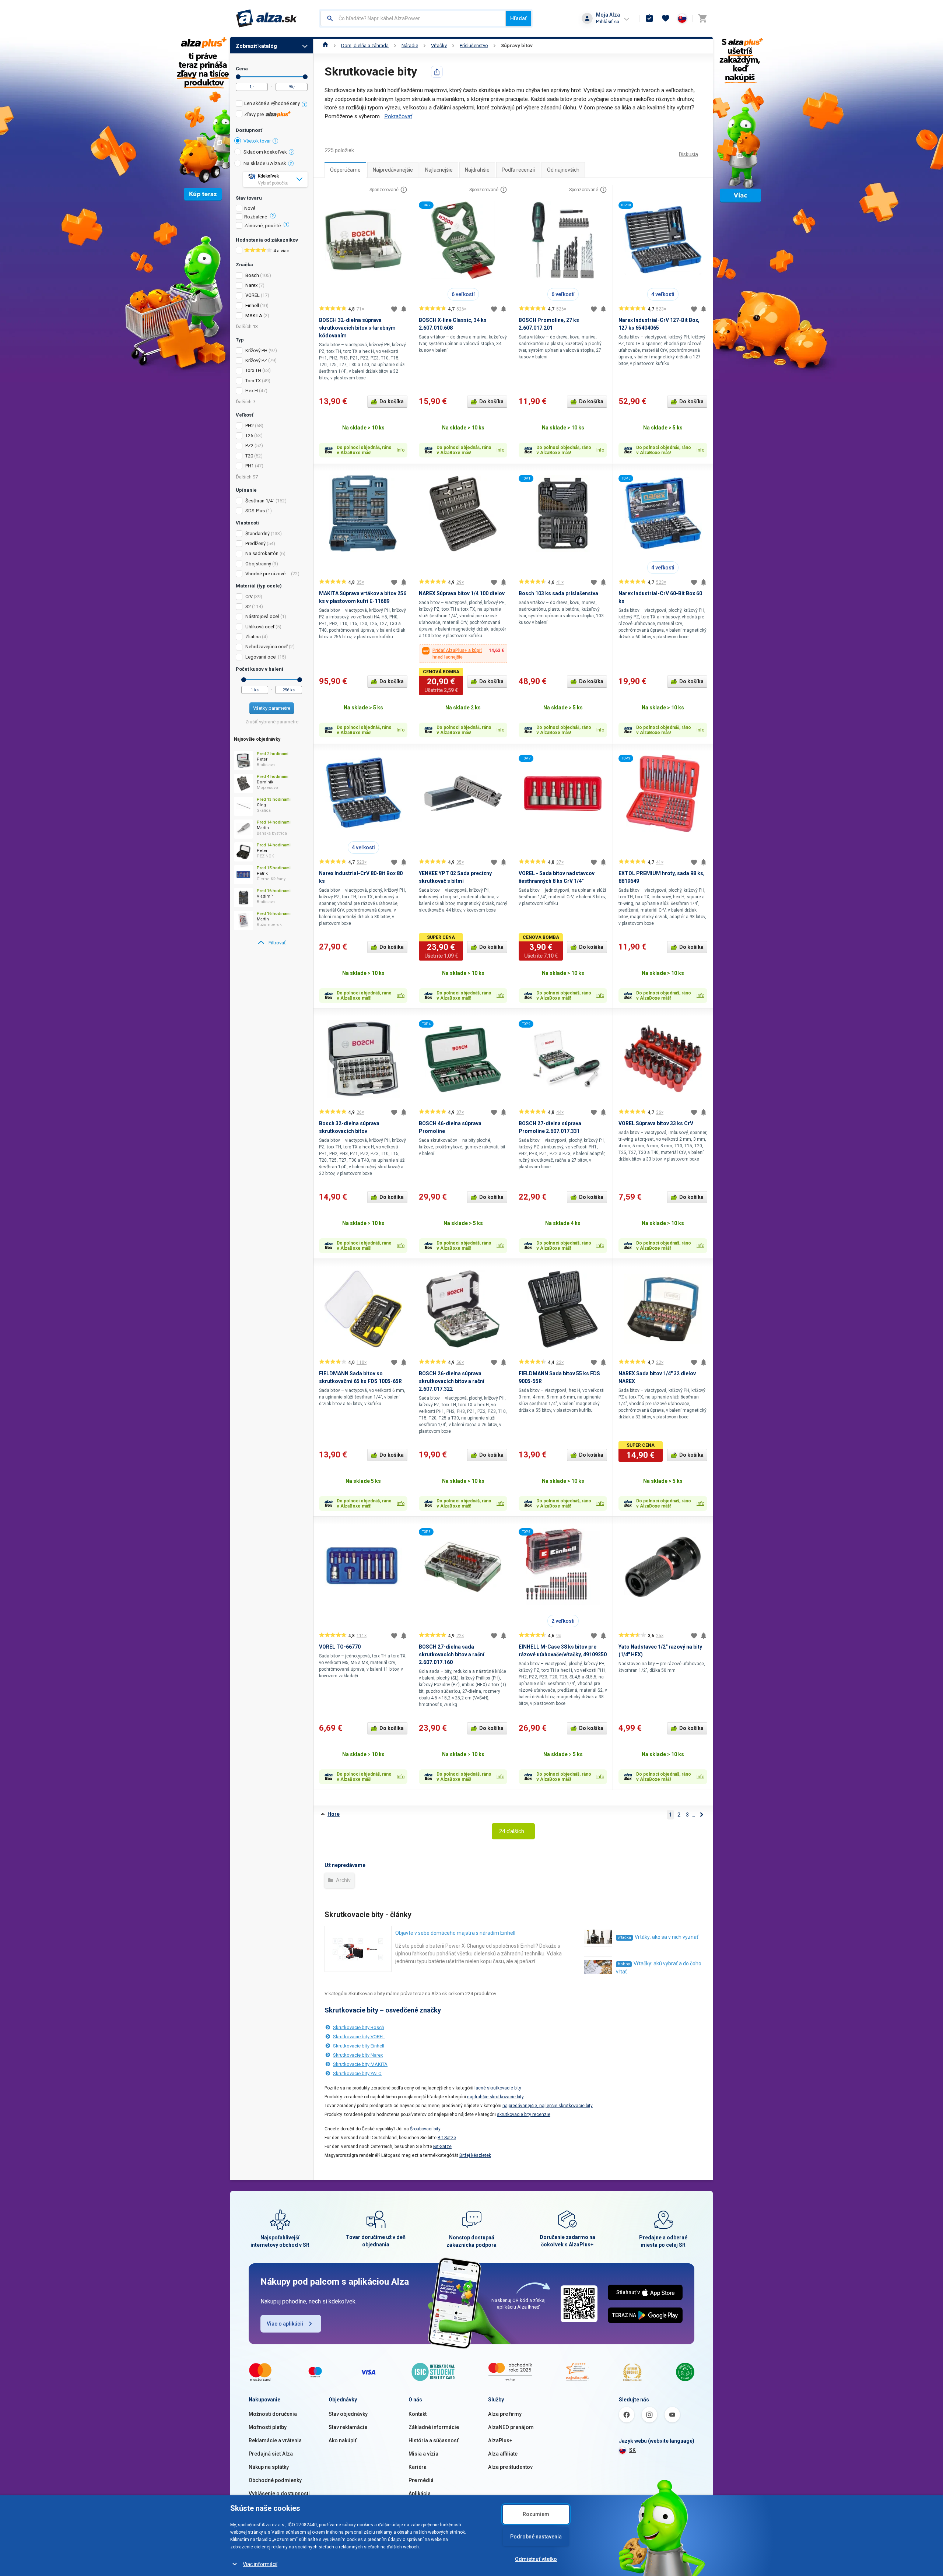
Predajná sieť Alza (271, 2454)
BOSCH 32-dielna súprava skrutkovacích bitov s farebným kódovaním (357, 328)
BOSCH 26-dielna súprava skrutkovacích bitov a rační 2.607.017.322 (452, 1381)
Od (238, 77)
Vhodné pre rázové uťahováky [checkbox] (268, 574)
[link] (272, 943)
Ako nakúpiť (343, 2440)
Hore (334, 1814)
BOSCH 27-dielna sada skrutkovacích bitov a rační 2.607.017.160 (452, 1654)
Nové (250, 208)
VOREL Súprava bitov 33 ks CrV (656, 1123)
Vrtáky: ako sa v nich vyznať (667, 1937)
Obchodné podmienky (275, 2480)
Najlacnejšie (439, 170)
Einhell (252, 306)
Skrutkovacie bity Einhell (359, 2046)
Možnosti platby (268, 2427)
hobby (624, 1964)
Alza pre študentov (510, 2467)
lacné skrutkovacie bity (498, 2088)
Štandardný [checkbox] (257, 534)
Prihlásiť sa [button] (608, 22)
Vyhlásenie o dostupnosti (279, 2493)
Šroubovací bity (425, 2129)
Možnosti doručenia (273, 2414)
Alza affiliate (503, 2454)
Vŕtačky (439, 45)
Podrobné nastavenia (536, 2537)
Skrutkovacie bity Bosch (359, 2027)
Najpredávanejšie (393, 170)
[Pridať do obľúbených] (394, 309)
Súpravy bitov (517, 45)
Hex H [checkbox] (252, 391)
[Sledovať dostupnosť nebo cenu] (404, 309)
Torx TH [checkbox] (253, 370)
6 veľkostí (463, 294)
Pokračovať (398, 116)
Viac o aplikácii (285, 2324)
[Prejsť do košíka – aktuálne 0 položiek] (702, 18)
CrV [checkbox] (249, 596)
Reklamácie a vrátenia (275, 2440)
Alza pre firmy (505, 2414)
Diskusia (688, 154)
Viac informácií (260, 2564)
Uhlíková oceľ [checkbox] (260, 627)
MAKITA (254, 315)
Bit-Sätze (447, 2138)
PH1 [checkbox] (250, 466)
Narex (251, 285)
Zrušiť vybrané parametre (272, 722)
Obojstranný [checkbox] (258, 564)
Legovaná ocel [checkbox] (261, 657)
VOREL (253, 295)
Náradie (410, 45)
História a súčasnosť (434, 2440)
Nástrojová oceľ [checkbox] (262, 616)
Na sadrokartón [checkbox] (262, 553)
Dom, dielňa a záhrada (365, 45)
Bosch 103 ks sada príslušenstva (558, 593)
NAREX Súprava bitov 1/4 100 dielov (462, 593)
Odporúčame (345, 170)
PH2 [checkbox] (250, 426)
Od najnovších (563, 170)
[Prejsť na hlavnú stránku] (267, 18)
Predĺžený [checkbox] (255, 543)
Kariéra (418, 2467)
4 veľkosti (663, 294)
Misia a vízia (423, 2454)
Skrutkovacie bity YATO (357, 2073)
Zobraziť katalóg (256, 46)
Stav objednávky (348, 2414)
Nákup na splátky (269, 2467)
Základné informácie (434, 2427)
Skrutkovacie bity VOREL (359, 2037)
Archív (343, 1880)
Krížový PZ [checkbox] (256, 360)
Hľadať (518, 18)
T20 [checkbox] (249, 456)
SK (632, 2450)
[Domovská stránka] (325, 45)
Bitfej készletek (475, 2155)
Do (305, 77)
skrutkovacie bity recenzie (524, 2115)
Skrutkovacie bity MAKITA (360, 2064)
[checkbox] (272, 104)
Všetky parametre (272, 708)
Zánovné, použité (262, 226)
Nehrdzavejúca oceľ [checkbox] (267, 647)
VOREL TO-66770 (340, 1647)
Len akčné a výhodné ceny (272, 103)
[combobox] (413, 18)
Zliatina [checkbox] (253, 637)
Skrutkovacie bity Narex (358, 2055)
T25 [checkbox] (249, 436)
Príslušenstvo (474, 45)
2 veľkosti (563, 1621)
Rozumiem (536, 2514)
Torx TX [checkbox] (253, 381)
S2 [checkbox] (248, 606)
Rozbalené (256, 217)
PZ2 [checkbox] (249, 445)
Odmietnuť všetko (536, 2559)
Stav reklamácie (348, 2427)
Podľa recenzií (518, 170)
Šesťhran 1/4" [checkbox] (260, 501)
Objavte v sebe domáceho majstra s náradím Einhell (455, 1933)
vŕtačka (624, 1938)
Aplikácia (420, 2493)
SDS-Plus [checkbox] (255, 511)
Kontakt (418, 2414)
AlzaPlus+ (500, 2440)
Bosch (252, 275)
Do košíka (392, 401)
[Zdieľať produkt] (437, 72)
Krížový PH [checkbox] (256, 350)
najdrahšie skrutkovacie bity (495, 2097)
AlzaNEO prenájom (511, 2427)
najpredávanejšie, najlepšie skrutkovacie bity (548, 2106)
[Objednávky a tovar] (649, 18)
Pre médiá (421, 2480)
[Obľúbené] (666, 18)
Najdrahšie (477, 170)
